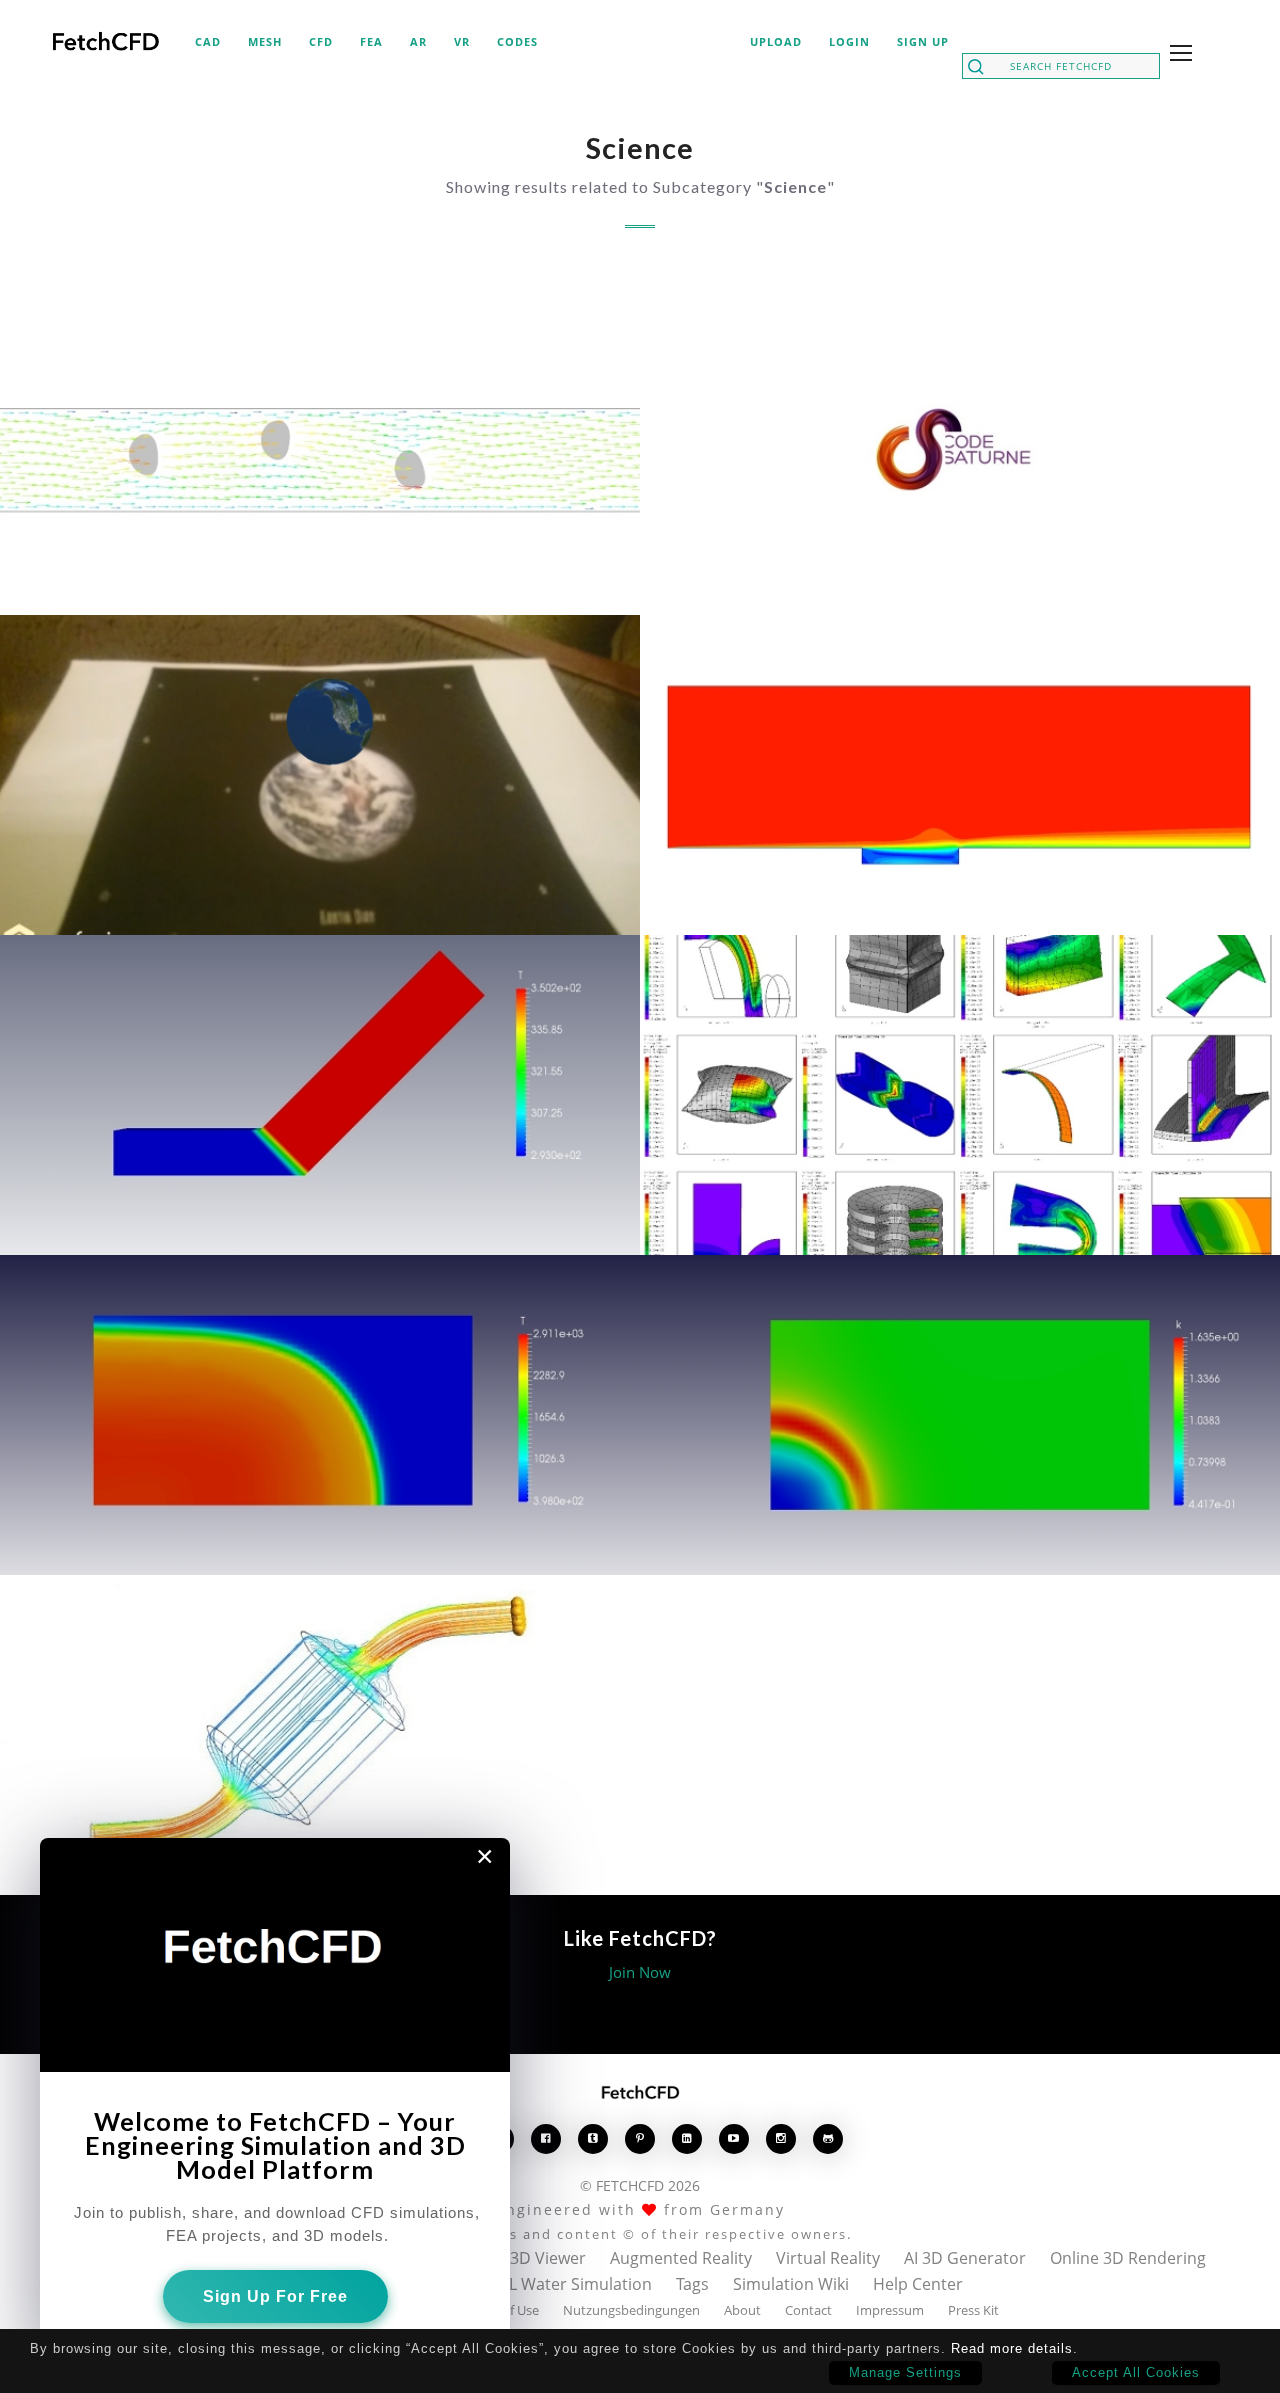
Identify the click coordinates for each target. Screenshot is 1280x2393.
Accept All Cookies (1136, 2372)
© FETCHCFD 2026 (640, 2185)
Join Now (640, 1972)
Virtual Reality (828, 2258)
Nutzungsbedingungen (631, 2310)
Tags (692, 2284)
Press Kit (973, 2310)
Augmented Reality (681, 2258)
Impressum (890, 2310)
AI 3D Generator (965, 2258)
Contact (808, 2310)
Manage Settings (905, 2372)
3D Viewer (548, 2258)
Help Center (918, 2284)
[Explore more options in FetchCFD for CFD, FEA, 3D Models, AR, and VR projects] (1177, 55)
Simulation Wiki (791, 2284)
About (742, 2310)
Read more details (1012, 2348)
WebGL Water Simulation (557, 2284)
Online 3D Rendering (1128, 2258)
